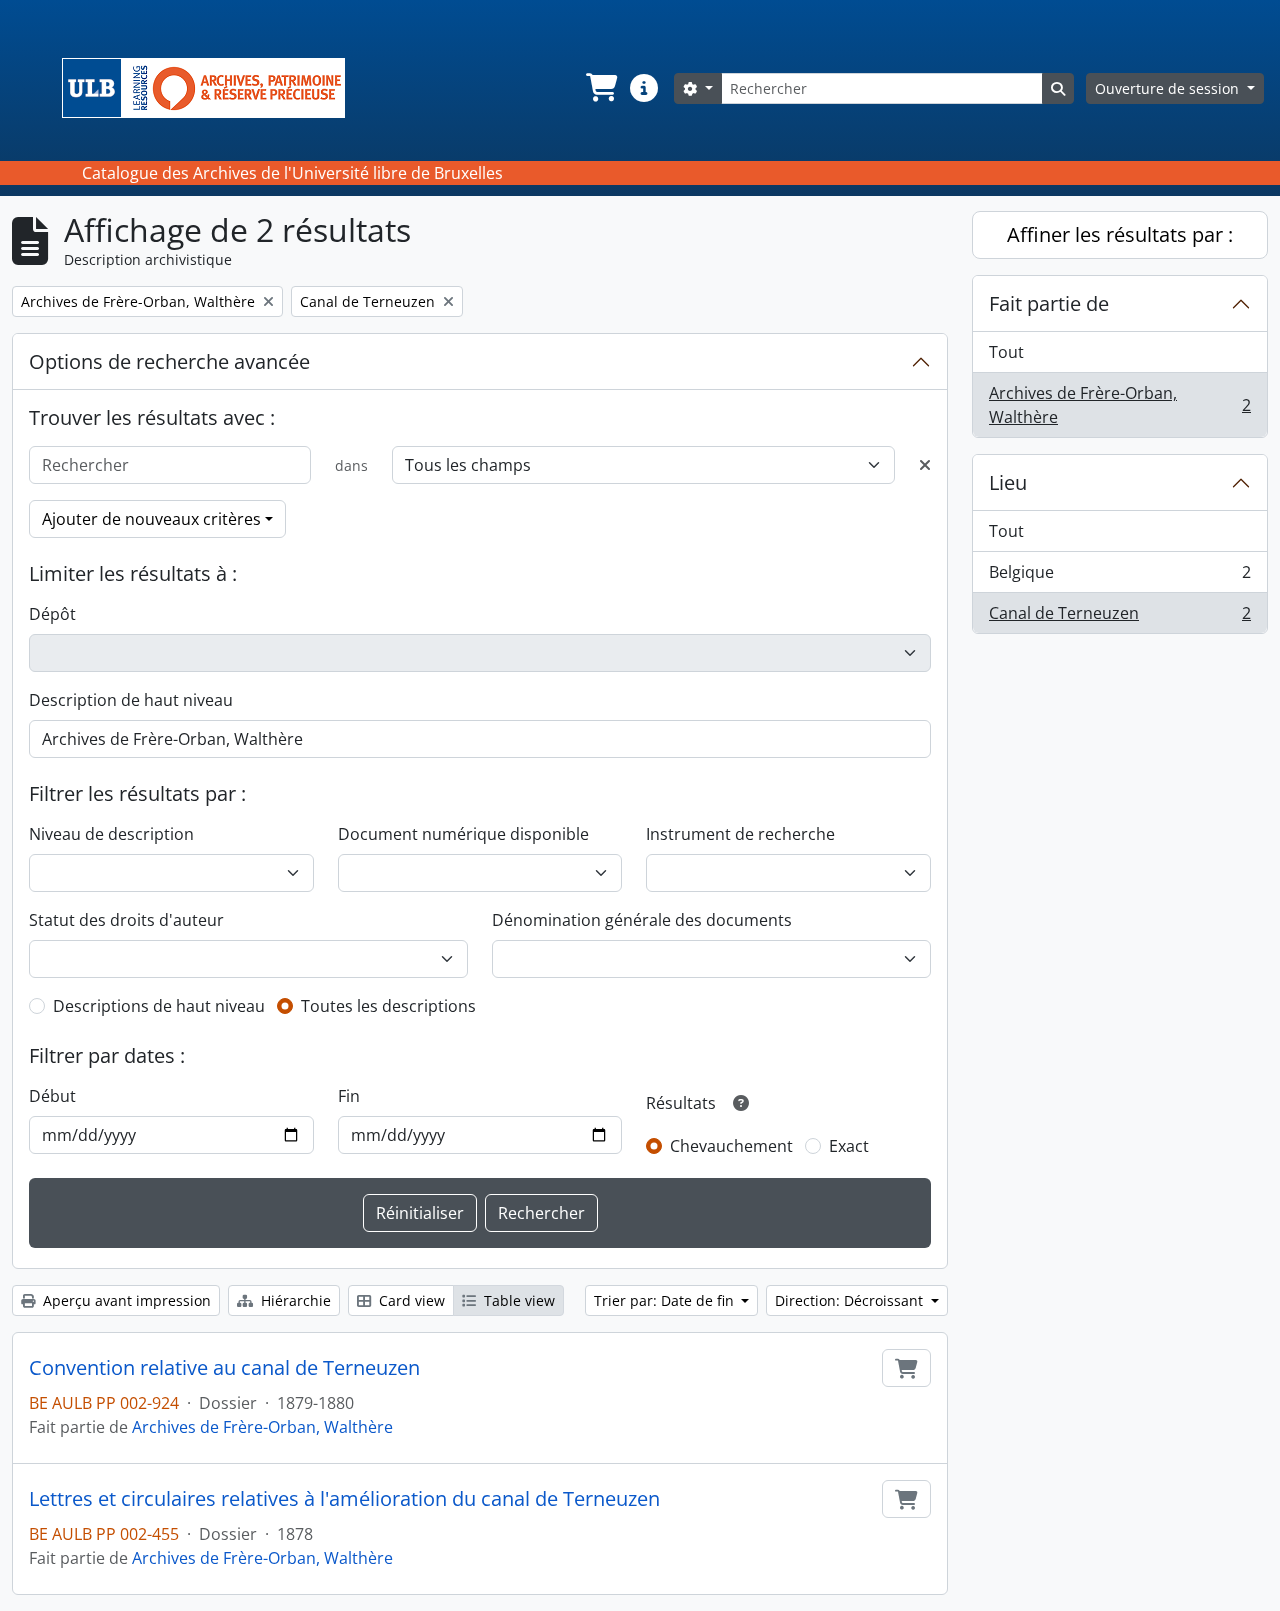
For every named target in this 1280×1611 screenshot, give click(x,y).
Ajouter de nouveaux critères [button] (151, 519)
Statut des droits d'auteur (126, 920)
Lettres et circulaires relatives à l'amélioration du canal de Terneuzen (344, 1499)
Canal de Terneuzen (1119, 617)
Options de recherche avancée (169, 361)
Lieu (1008, 482)
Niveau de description (111, 834)
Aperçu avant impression (125, 1300)
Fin (349, 1096)
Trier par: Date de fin (666, 1300)
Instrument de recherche (740, 834)
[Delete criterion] (925, 465)
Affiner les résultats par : (1120, 234)
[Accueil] (211, 88)
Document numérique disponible (463, 834)
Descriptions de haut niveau (159, 1006)
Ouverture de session (1169, 88)
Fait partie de (1049, 303)
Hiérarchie (294, 1300)
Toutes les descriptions (388, 1006)
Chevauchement (731, 1146)
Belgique (1119, 577)
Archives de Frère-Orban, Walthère (262, 1427)
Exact (849, 1146)
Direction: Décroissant (851, 1300)
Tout (1006, 352)
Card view (410, 1300)
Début (52, 1096)
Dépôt (52, 614)
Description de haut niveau (131, 700)
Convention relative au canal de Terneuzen (224, 1368)
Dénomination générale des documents (642, 920)
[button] (600, 88)
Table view (517, 1300)
